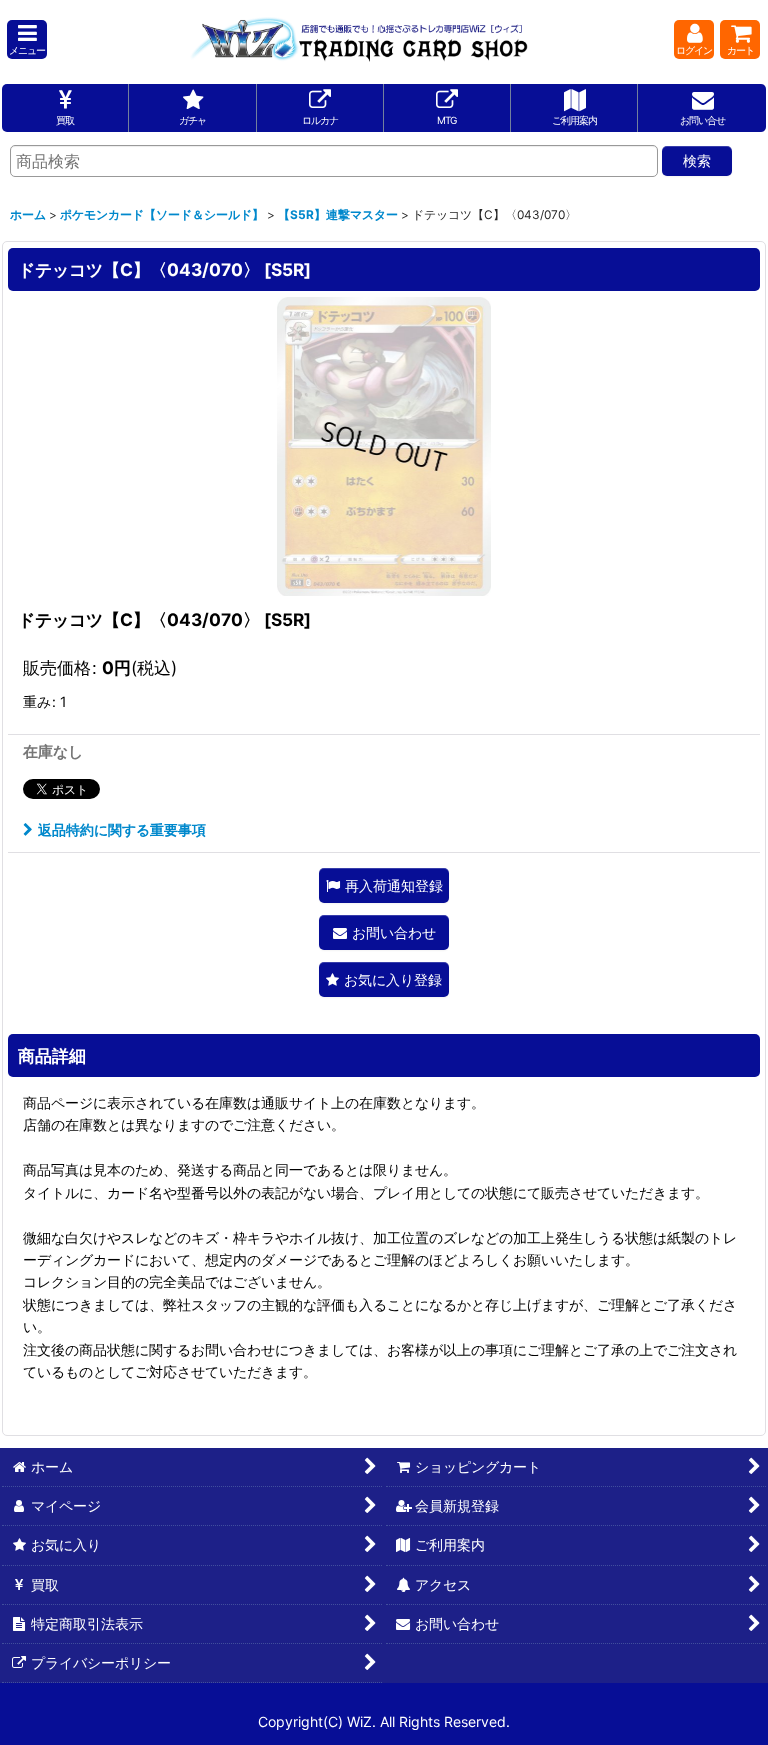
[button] (27, 39)
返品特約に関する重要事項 (122, 829)
